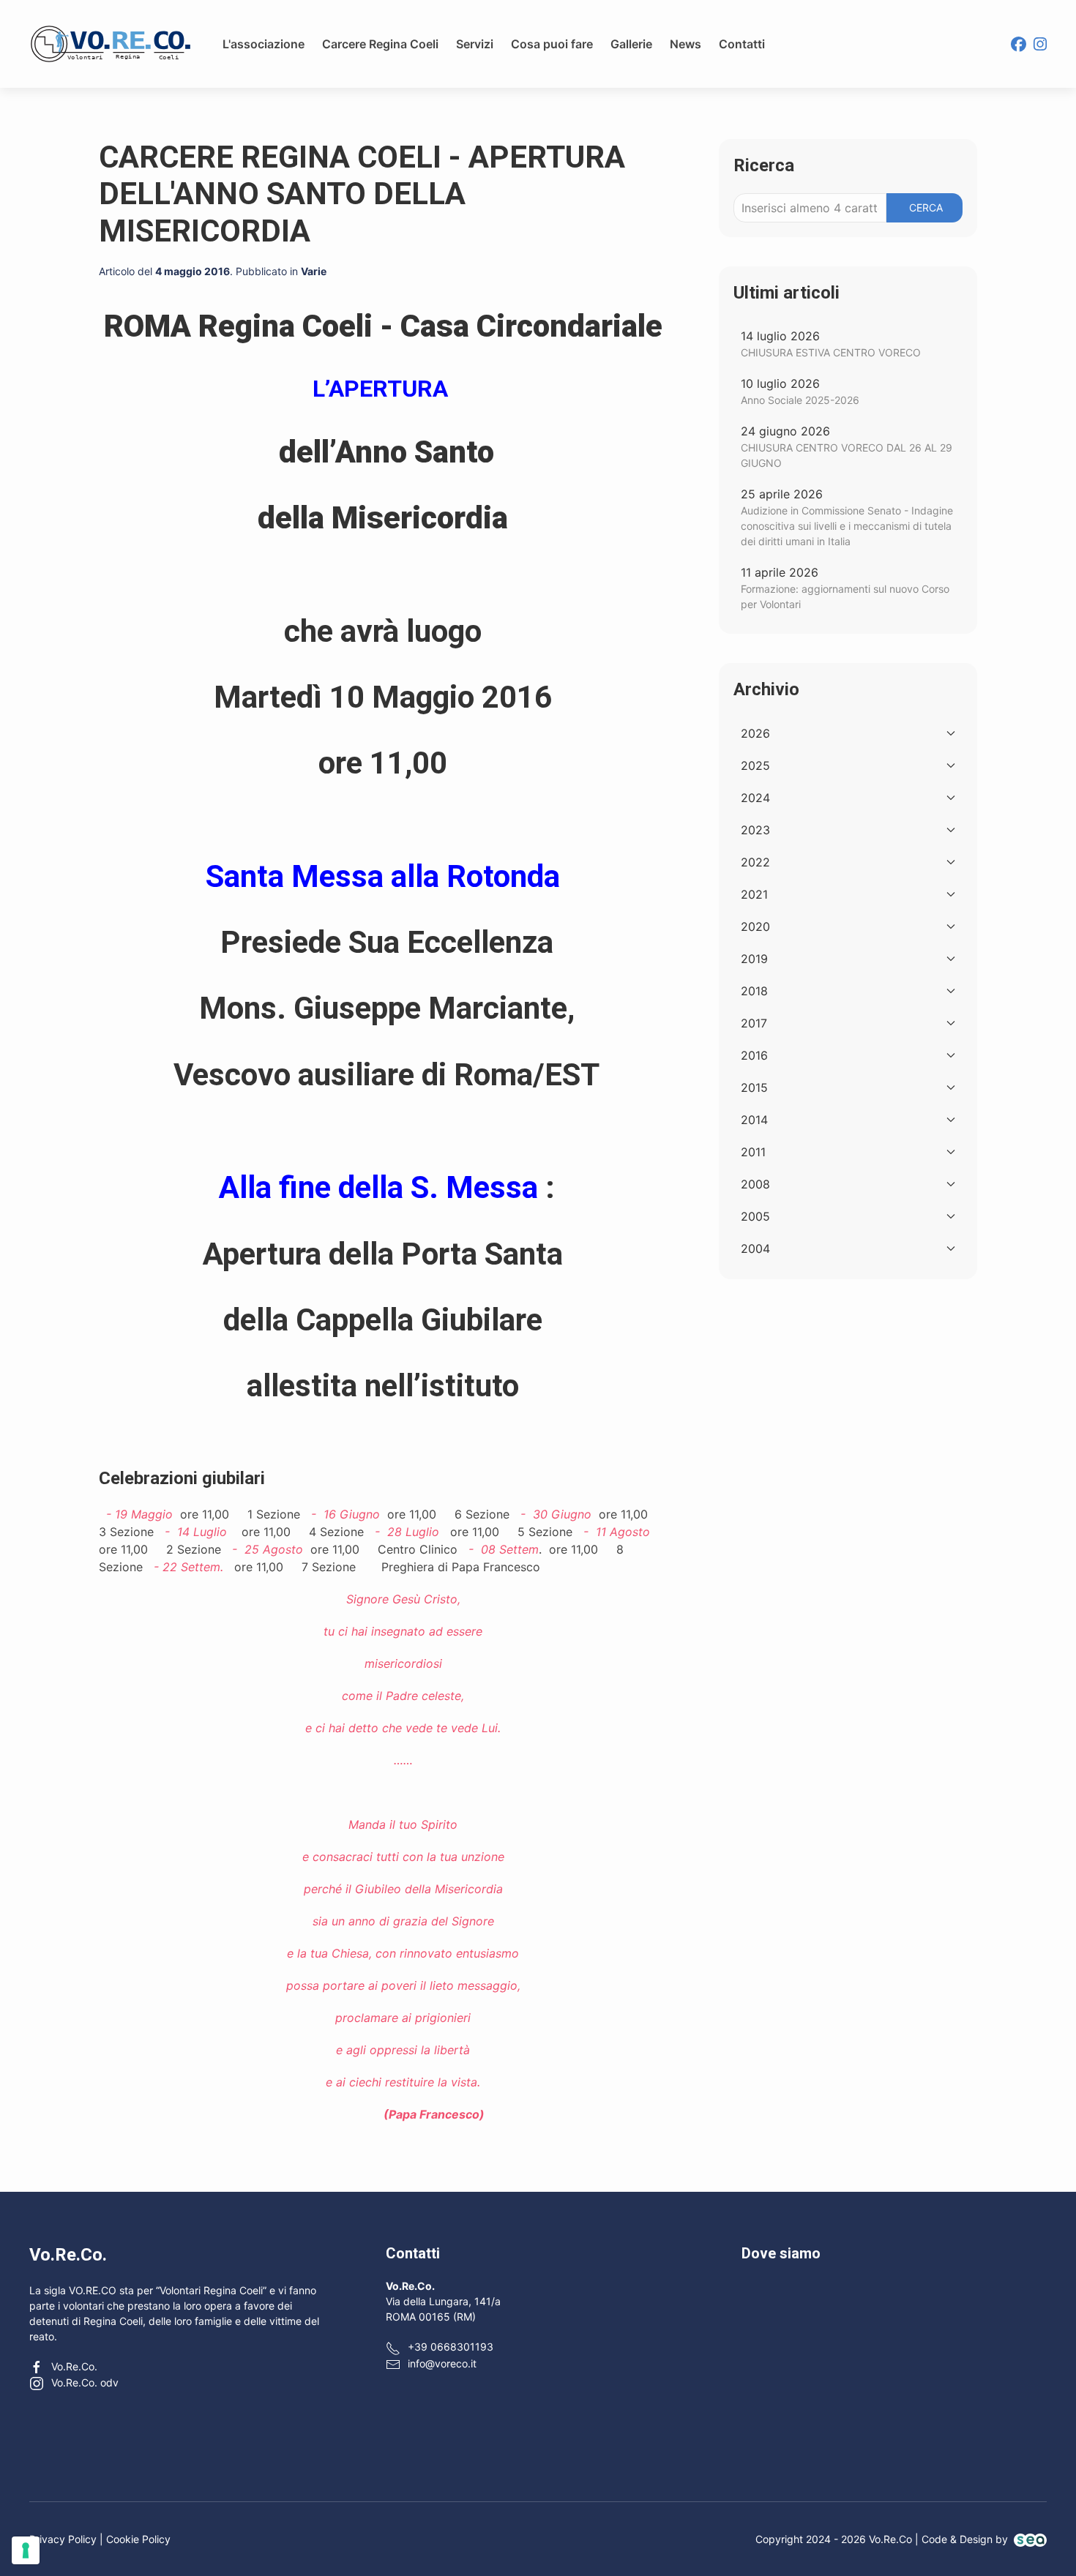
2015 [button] (754, 1087)
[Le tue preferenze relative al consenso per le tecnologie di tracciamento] (26, 2550)
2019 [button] (754, 959)
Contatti (742, 44)
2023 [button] (755, 830)
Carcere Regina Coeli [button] (380, 44)
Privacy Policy (63, 2539)
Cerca (926, 207)
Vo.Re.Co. (74, 2366)
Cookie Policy (138, 2539)
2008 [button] (755, 1184)
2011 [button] (753, 1152)
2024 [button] (755, 798)
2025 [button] (755, 765)
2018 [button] (754, 991)
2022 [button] (755, 862)
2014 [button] (754, 1120)
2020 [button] (755, 926)
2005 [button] (755, 1216)
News (685, 44)
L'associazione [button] (264, 44)
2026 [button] (755, 733)
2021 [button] (754, 894)
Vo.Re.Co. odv (85, 2382)
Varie (314, 271)
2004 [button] (755, 1248)
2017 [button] (754, 1023)
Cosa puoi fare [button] (552, 44)
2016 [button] (754, 1055)
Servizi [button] (475, 44)
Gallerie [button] (631, 44)
